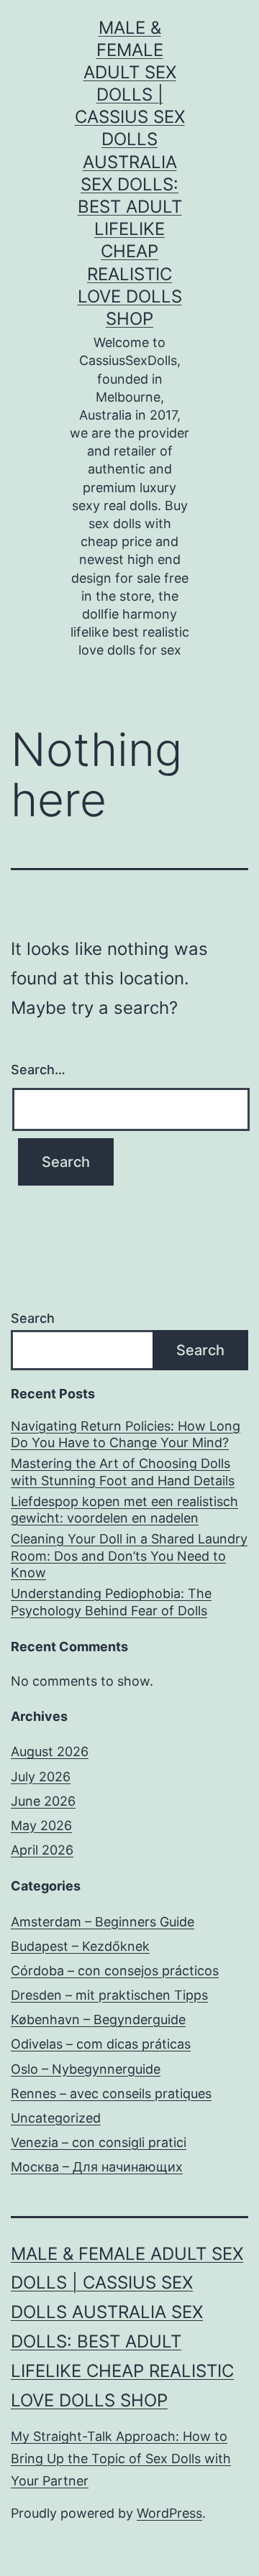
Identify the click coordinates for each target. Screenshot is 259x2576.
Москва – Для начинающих (97, 2167)
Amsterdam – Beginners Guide (103, 1922)
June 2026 (43, 1801)
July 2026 (41, 1777)
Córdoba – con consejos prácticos (115, 1971)
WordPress (169, 2513)
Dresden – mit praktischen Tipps (109, 1995)
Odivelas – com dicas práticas (101, 2044)
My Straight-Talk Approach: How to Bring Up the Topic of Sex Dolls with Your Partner (121, 2458)
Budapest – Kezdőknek (80, 1946)
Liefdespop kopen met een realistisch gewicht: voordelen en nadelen (124, 1510)
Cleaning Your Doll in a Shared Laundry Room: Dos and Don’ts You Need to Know (129, 1556)
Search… (38, 1070)
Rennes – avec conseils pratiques (111, 2093)
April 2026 (42, 1850)
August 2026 (50, 1751)
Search (33, 1318)
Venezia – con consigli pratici (99, 2142)
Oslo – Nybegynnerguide (86, 2069)
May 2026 (41, 1825)
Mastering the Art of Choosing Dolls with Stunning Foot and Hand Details (123, 1472)
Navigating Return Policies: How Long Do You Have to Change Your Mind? (126, 1434)
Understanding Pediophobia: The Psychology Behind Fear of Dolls (111, 1602)
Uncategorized (56, 2118)
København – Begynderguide (98, 2019)
